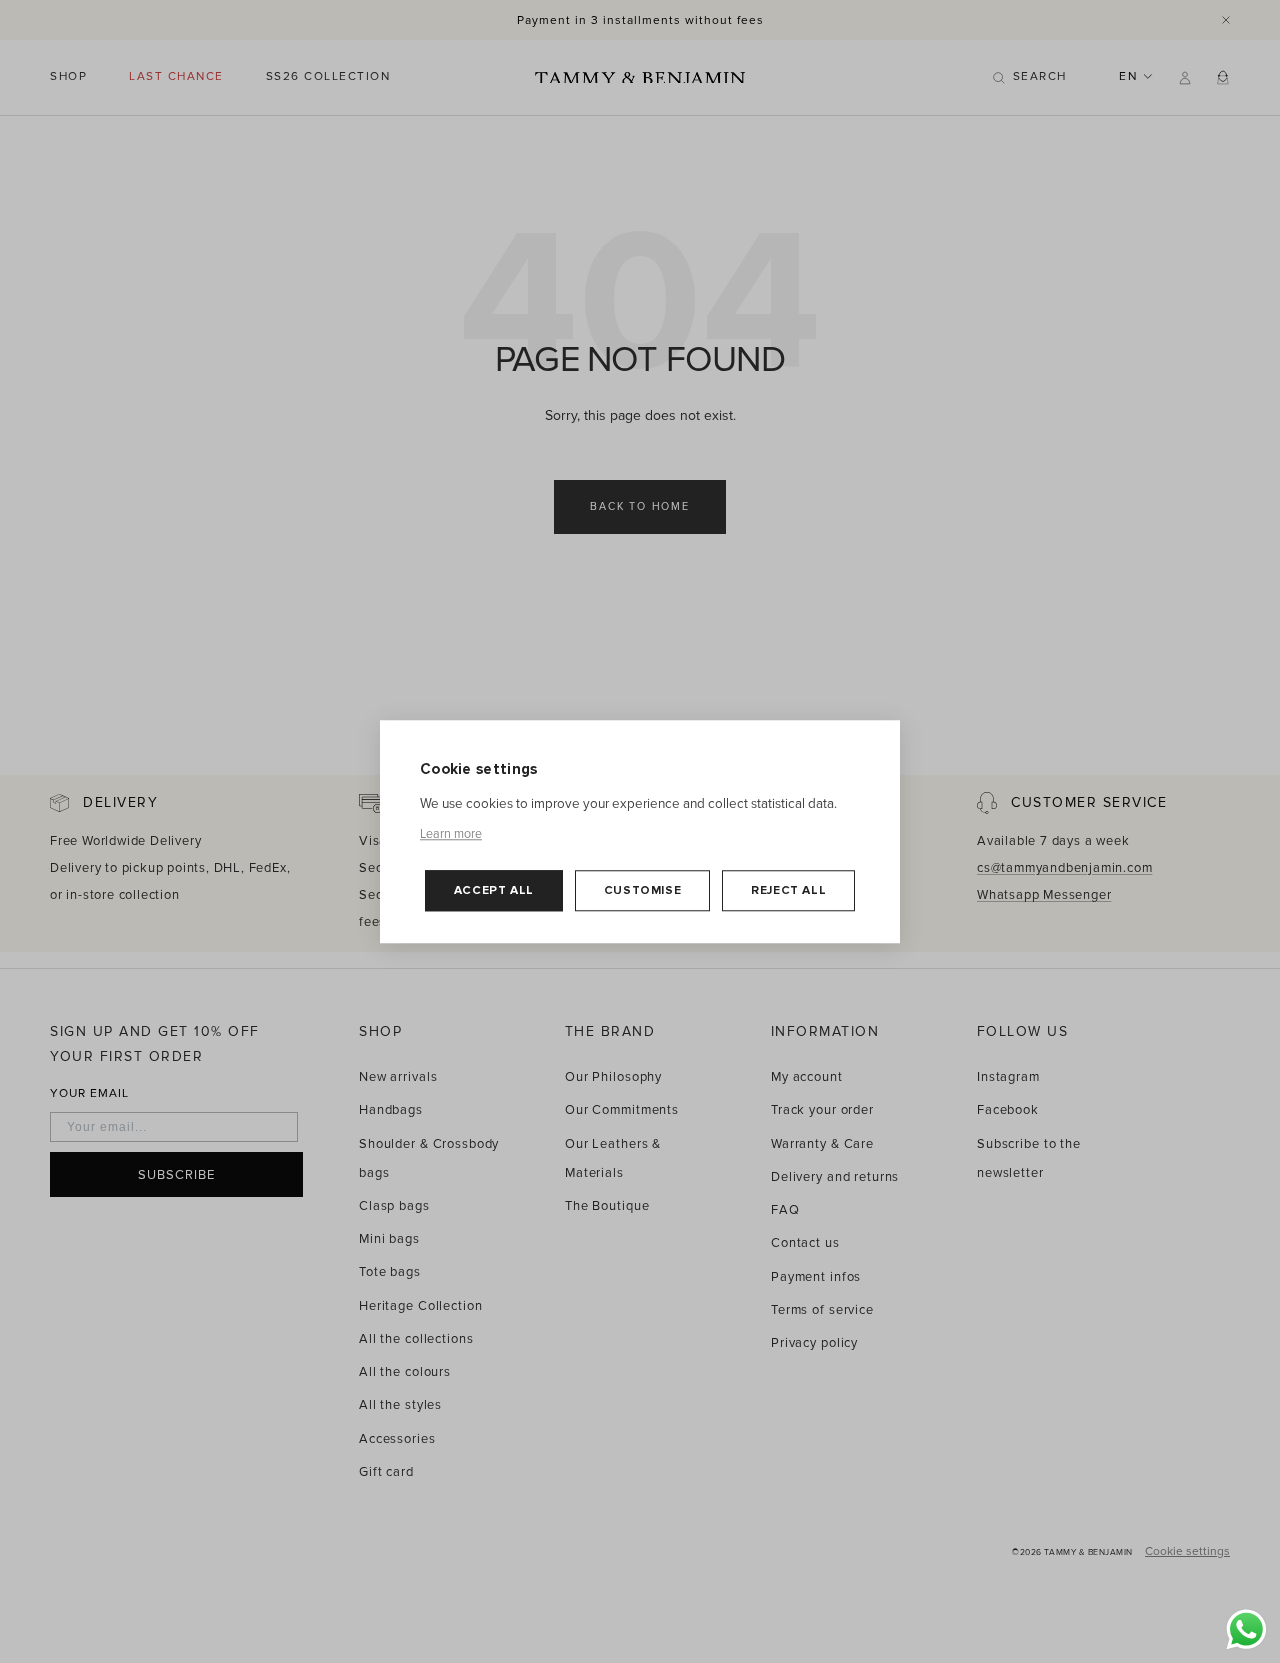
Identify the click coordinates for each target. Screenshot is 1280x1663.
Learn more (451, 833)
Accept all (494, 890)
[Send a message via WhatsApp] (1246, 1629)
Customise (642, 890)
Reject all (788, 890)
